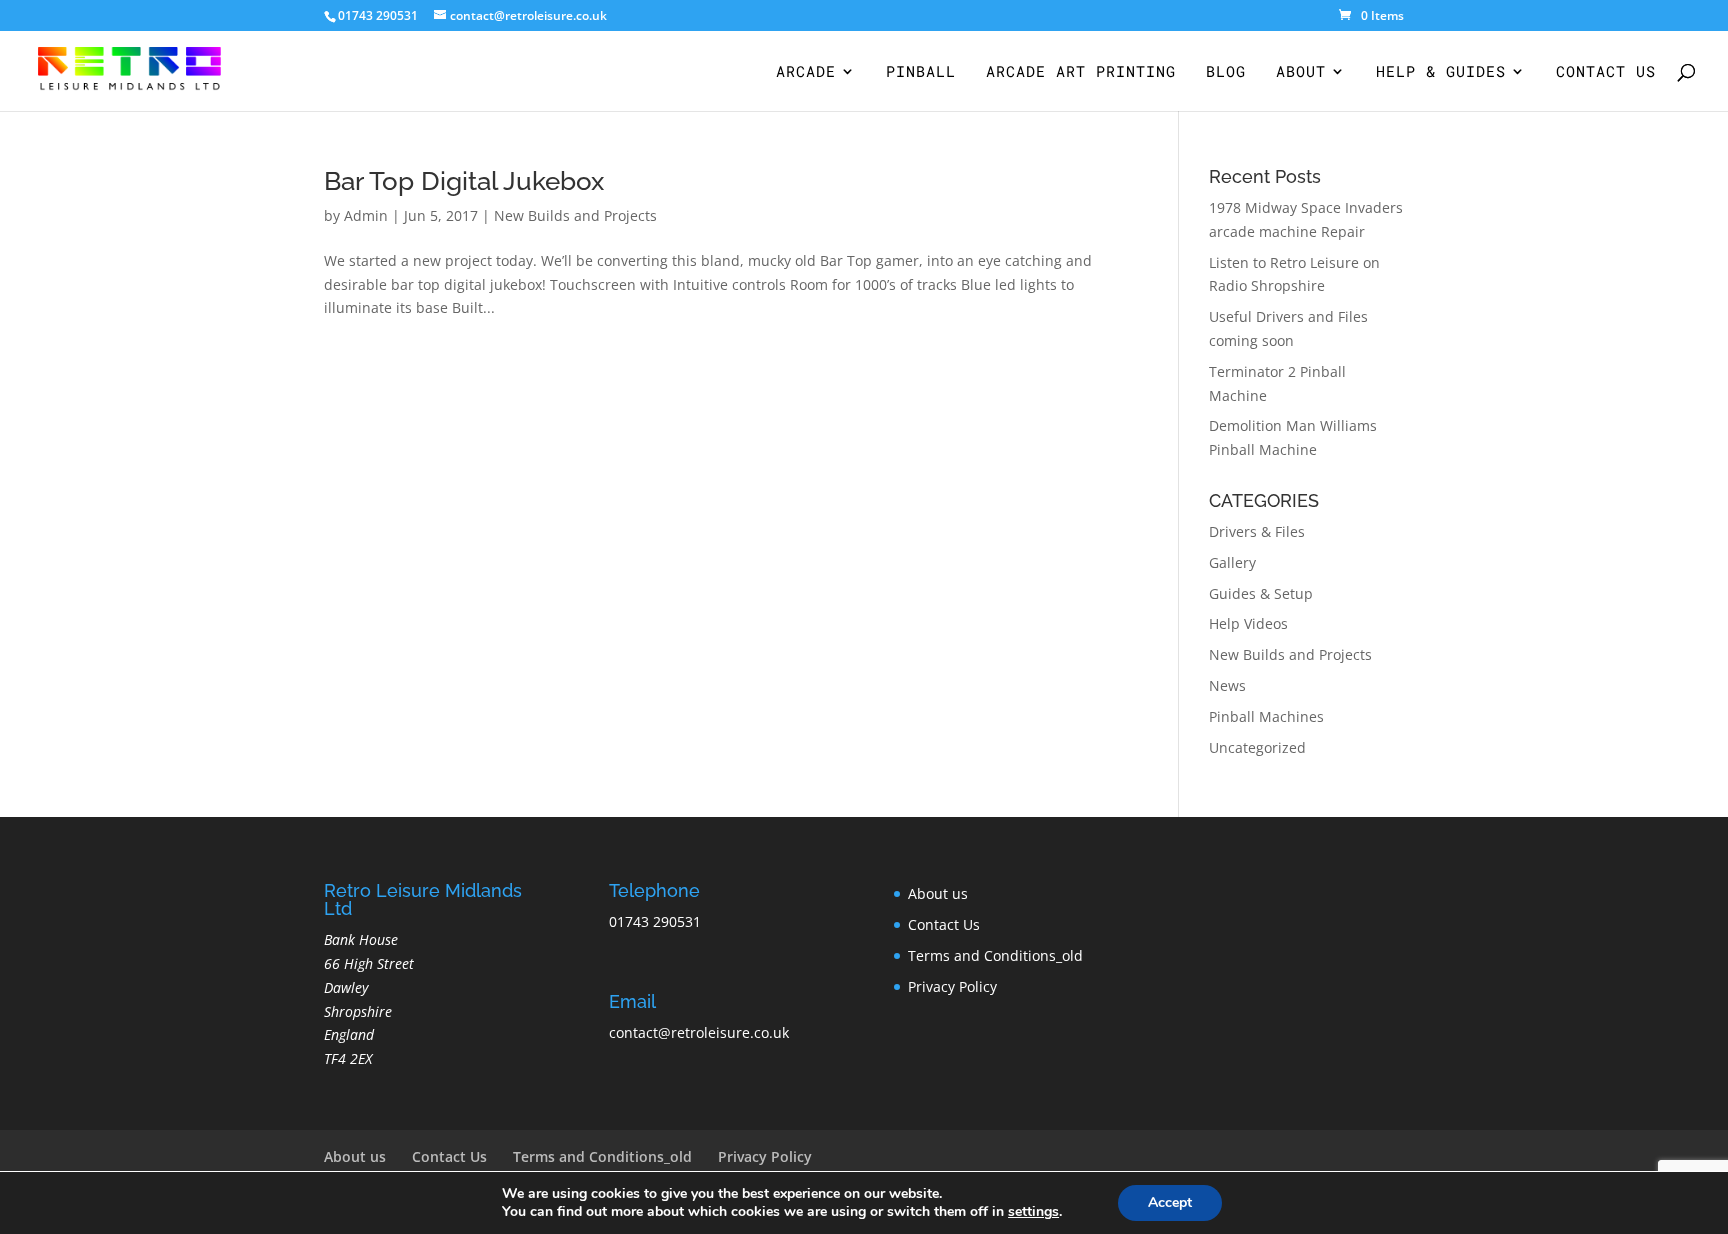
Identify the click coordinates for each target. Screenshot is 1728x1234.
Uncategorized (1257, 747)
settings (1033, 1212)
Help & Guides (1441, 72)
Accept (1170, 1202)
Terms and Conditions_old (995, 955)
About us (938, 893)
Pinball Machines (1266, 716)
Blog (1226, 72)
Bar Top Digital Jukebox (464, 181)
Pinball (921, 72)
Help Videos (1248, 623)
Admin (366, 215)
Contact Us (1606, 72)
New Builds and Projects (575, 215)
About (1301, 72)
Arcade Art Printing (1081, 72)
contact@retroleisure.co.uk (699, 1032)
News (1227, 685)
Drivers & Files (1257, 531)
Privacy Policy (952, 986)
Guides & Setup (1261, 593)
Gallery (1232, 562)
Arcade (806, 72)
